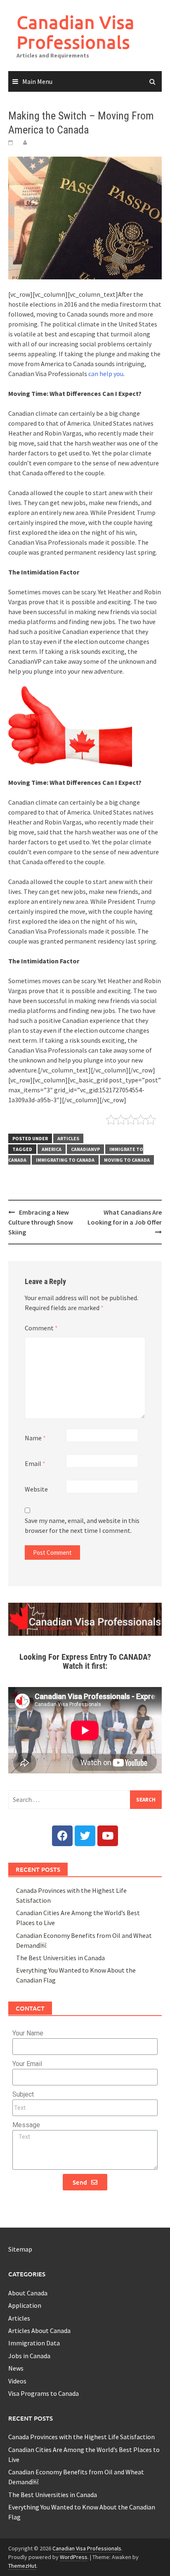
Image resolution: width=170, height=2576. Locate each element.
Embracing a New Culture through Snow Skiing (41, 1222)
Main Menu (37, 81)
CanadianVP (85, 1149)
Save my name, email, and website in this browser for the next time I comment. (82, 1525)
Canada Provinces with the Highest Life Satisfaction (81, 2437)
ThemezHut (22, 2566)
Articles (68, 1138)
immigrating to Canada (65, 1160)
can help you (106, 374)
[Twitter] (85, 1836)
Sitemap (20, 2249)
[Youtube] (108, 1836)
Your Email (27, 2064)
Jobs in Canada (29, 2356)
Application (25, 2305)
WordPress (74, 2557)
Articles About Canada (39, 2331)
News (16, 2368)
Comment (41, 1328)
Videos (17, 2381)
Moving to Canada (127, 1160)
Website (36, 1489)
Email (35, 1463)
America (52, 1149)
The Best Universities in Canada (60, 1958)
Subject (23, 2094)
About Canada (28, 2293)
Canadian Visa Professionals (76, 32)
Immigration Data (34, 2343)
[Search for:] (85, 1800)
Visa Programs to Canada (44, 2393)
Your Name (28, 2033)
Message (26, 2125)
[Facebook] (62, 1836)
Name (35, 1438)
